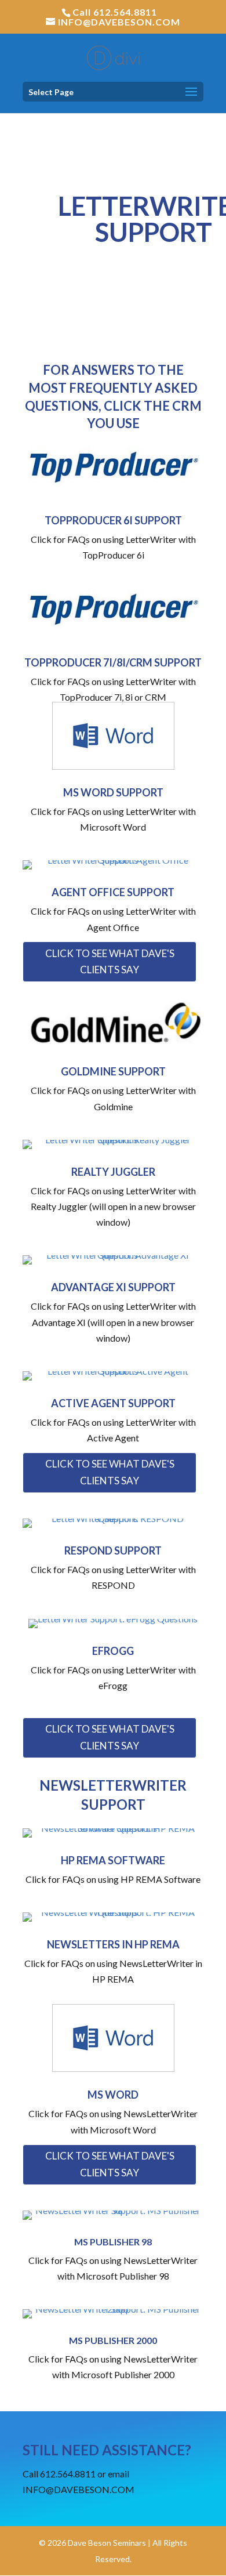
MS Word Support (113, 792)
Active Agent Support (113, 1403)
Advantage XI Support (113, 1287)
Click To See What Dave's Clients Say (110, 962)
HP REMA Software (113, 1860)
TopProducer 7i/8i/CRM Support (113, 662)
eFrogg (113, 1651)
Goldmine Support (113, 1071)
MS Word (113, 2095)
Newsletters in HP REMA (113, 1944)
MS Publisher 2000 (113, 2340)
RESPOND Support (113, 1550)
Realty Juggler (113, 1172)
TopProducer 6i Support (113, 520)
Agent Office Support (113, 892)
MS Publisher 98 (113, 2242)
